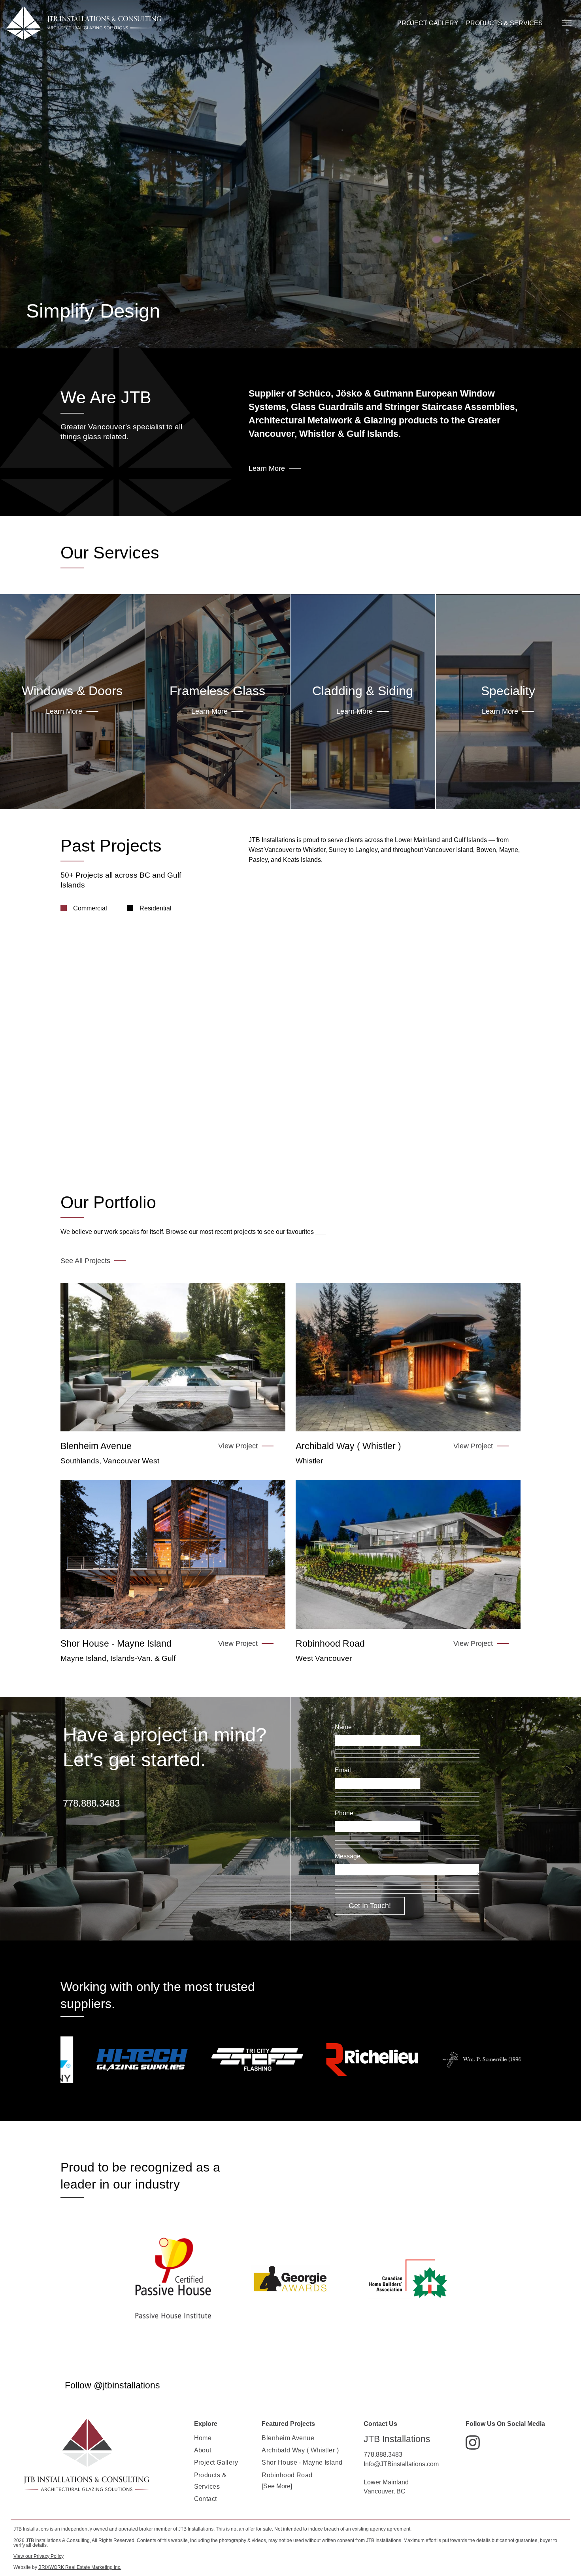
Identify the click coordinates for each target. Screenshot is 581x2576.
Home (203, 2438)
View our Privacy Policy (39, 2556)
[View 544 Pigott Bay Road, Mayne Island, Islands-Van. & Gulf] (173, 1554)
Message (348, 1856)
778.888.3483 (91, 1803)
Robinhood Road (287, 2475)
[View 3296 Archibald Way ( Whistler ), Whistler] (408, 1357)
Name (343, 1727)
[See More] (277, 2486)
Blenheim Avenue (288, 2438)
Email (343, 1770)
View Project (238, 1446)
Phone (344, 1813)
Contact (206, 2499)
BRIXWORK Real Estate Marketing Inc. (80, 2567)
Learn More (267, 468)
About (203, 2450)
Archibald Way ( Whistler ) (300, 2450)
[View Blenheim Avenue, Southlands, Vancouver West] (173, 1357)
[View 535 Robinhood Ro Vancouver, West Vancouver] (408, 1554)
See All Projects (85, 1261)
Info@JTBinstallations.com (401, 2464)
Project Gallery (216, 2462)
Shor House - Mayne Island (302, 2462)
